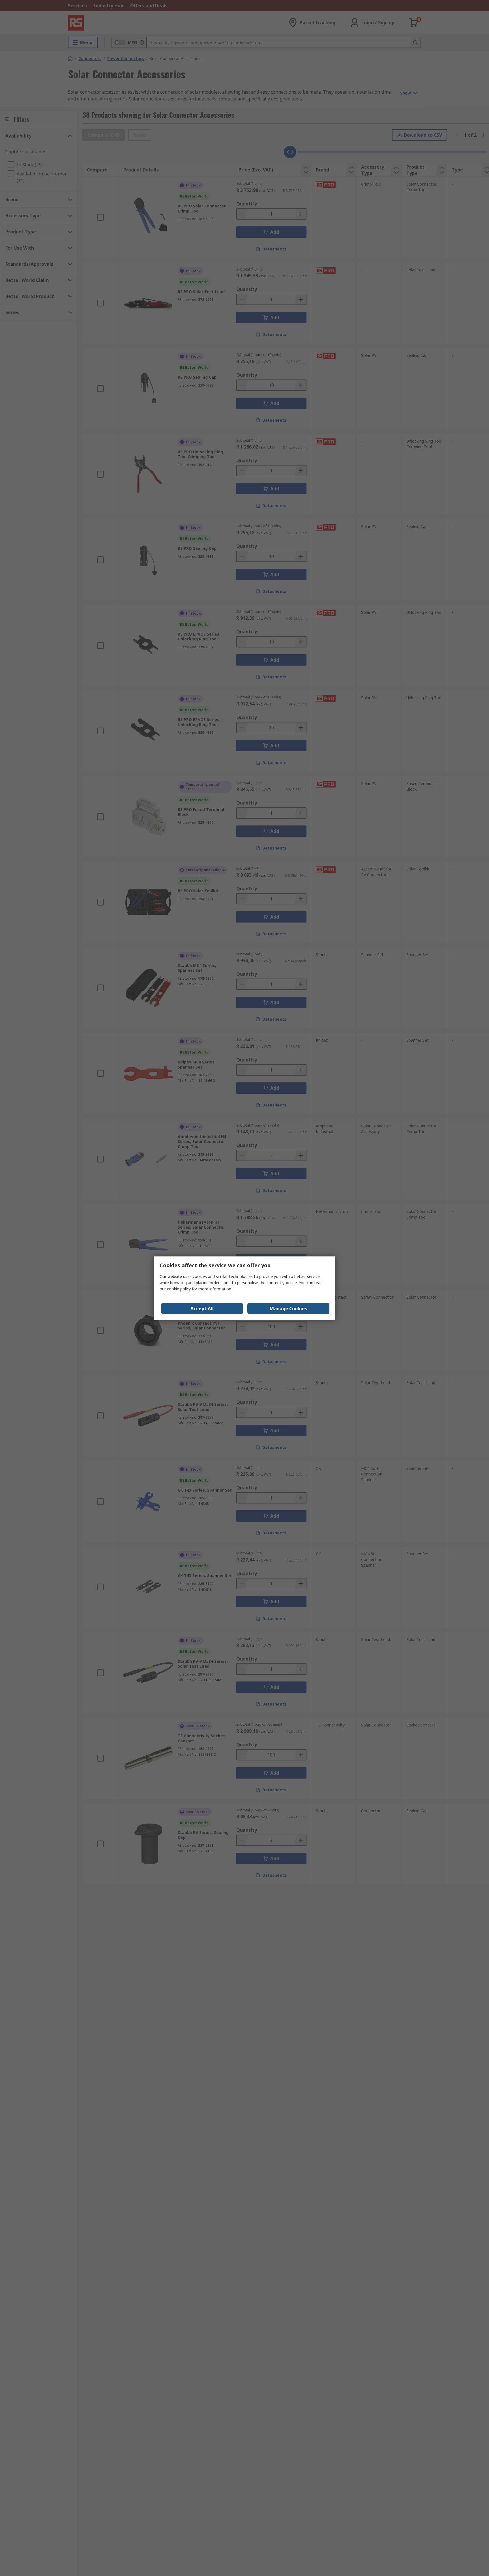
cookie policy (179, 1289)
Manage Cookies (288, 1309)
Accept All (202, 1309)
